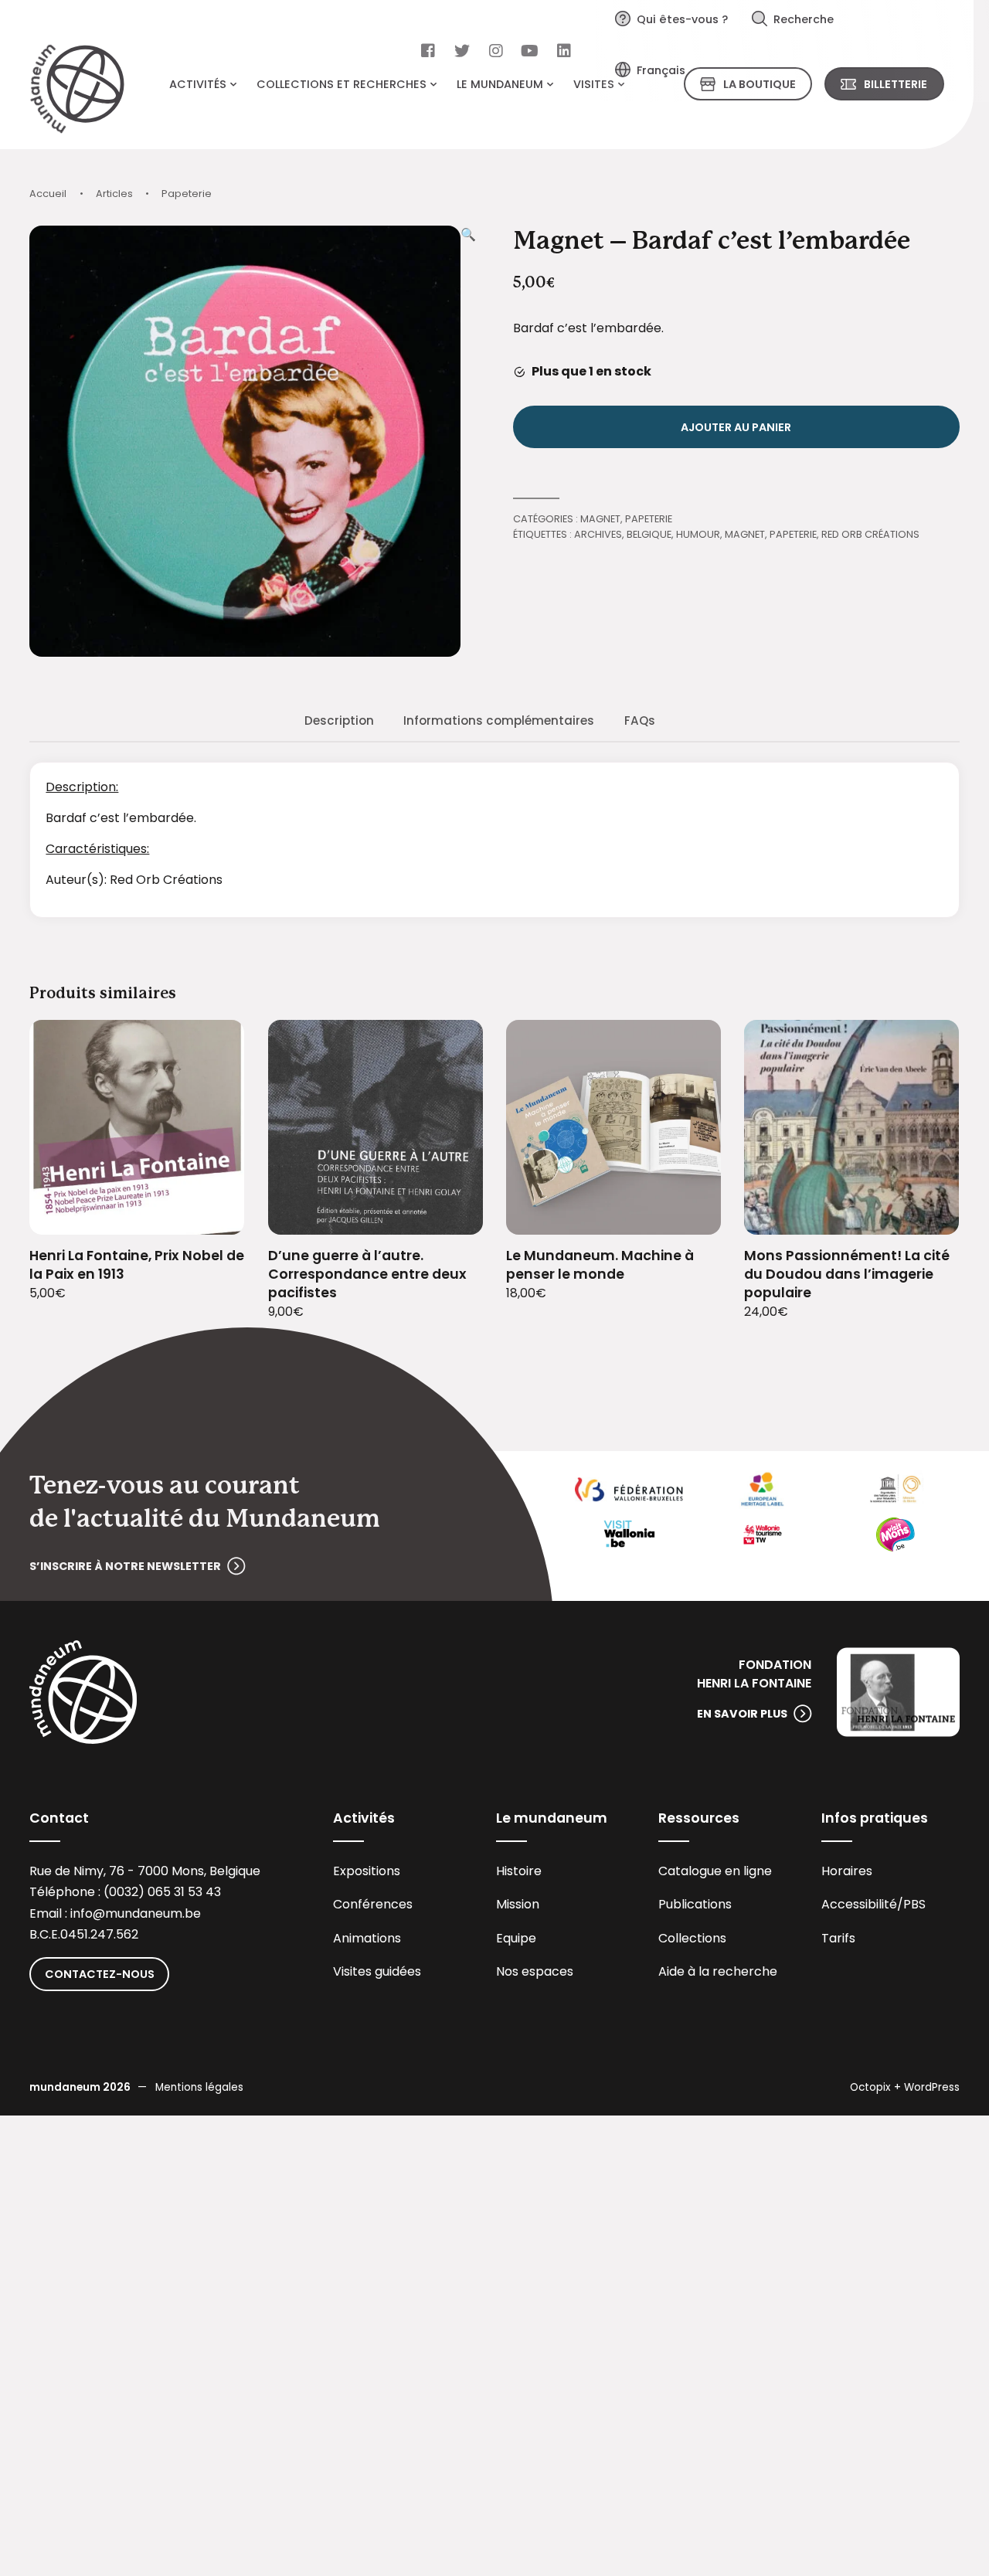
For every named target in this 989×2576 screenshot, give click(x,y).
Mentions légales (199, 2087)
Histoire (519, 1871)
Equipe (516, 1938)
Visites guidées (377, 1971)
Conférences (373, 1904)
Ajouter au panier (736, 427)
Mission (518, 1904)
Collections (692, 1938)
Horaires (847, 1871)
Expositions (367, 1871)
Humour (698, 534)
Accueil (48, 194)
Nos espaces (535, 1971)
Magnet (600, 519)
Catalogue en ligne (715, 1871)
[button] (468, 441)
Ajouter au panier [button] (214, 1213)
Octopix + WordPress (905, 2087)
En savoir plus (742, 1714)
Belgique (649, 534)
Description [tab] (339, 720)
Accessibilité (859, 1904)
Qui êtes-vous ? (682, 19)
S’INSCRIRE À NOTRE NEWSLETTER (125, 1566)
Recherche (804, 19)
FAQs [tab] (640, 720)
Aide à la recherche (718, 1971)
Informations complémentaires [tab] (499, 720)
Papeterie (187, 194)
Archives (598, 534)
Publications (695, 1904)
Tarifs (838, 1938)
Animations (367, 1938)
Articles (114, 194)
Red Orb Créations (870, 534)
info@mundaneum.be (136, 1913)
